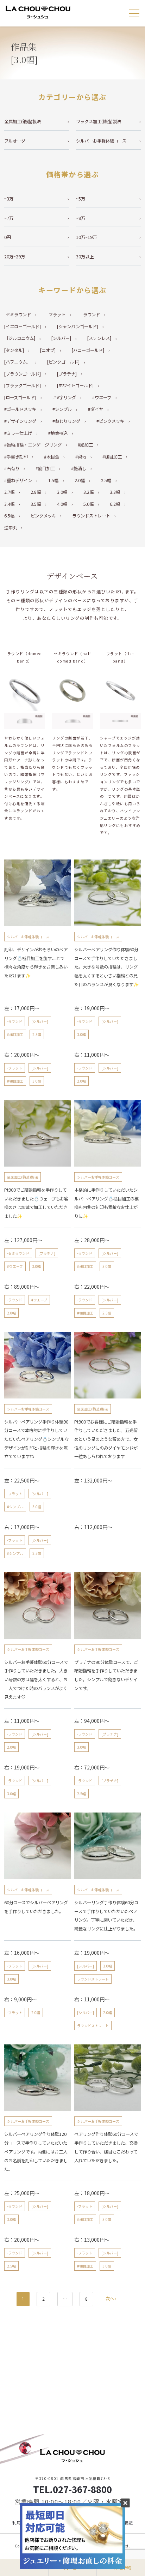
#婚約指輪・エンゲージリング (33, 445)
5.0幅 (89, 504)
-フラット (56, 314)
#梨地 (81, 457)
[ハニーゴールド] (88, 350)
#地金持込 (58, 433)
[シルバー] (61, 338)
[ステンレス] (99, 338)
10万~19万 (86, 237)
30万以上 (85, 257)
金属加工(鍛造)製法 (23, 121)
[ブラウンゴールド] (23, 374)
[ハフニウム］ (18, 362)
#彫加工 (85, 445)
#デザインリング (20, 421)
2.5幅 (106, 480)
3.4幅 (9, 504)
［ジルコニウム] (20, 338)
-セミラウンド (18, 314)
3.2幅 (89, 492)
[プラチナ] (67, 374)
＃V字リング (64, 397)
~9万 (81, 218)
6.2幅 (115, 504)
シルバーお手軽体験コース (101, 141)
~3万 (9, 199)
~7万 (9, 218)
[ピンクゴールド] (63, 362)
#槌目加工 (112, 457)
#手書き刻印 (16, 457)
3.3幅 (115, 492)
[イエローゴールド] (23, 327)
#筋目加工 (45, 468)
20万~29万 (15, 257)
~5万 (81, 199)
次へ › (111, 2299)
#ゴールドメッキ (20, 409)
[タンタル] (14, 350)
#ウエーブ (102, 397)
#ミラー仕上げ (18, 433)
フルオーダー (17, 141)
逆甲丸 (11, 528)
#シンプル (62, 409)
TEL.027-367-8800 (72, 2489)
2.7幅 (9, 492)
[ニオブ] (48, 350)
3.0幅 (62, 492)
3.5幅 (36, 504)
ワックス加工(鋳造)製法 (99, 121)
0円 (8, 237)
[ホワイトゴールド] (75, 385)
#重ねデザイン (18, 480)
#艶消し (79, 468)
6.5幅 (9, 516)
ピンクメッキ (43, 516)
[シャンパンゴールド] (78, 327)
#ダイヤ (96, 409)
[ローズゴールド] (20, 397)
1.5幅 (53, 480)
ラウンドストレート (91, 516)
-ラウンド (91, 314)
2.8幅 (36, 492)
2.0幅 (80, 480)
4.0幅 (62, 504)
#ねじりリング (66, 421)
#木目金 (52, 457)
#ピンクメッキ (110, 421)
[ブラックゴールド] (23, 385)
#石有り (12, 468)
